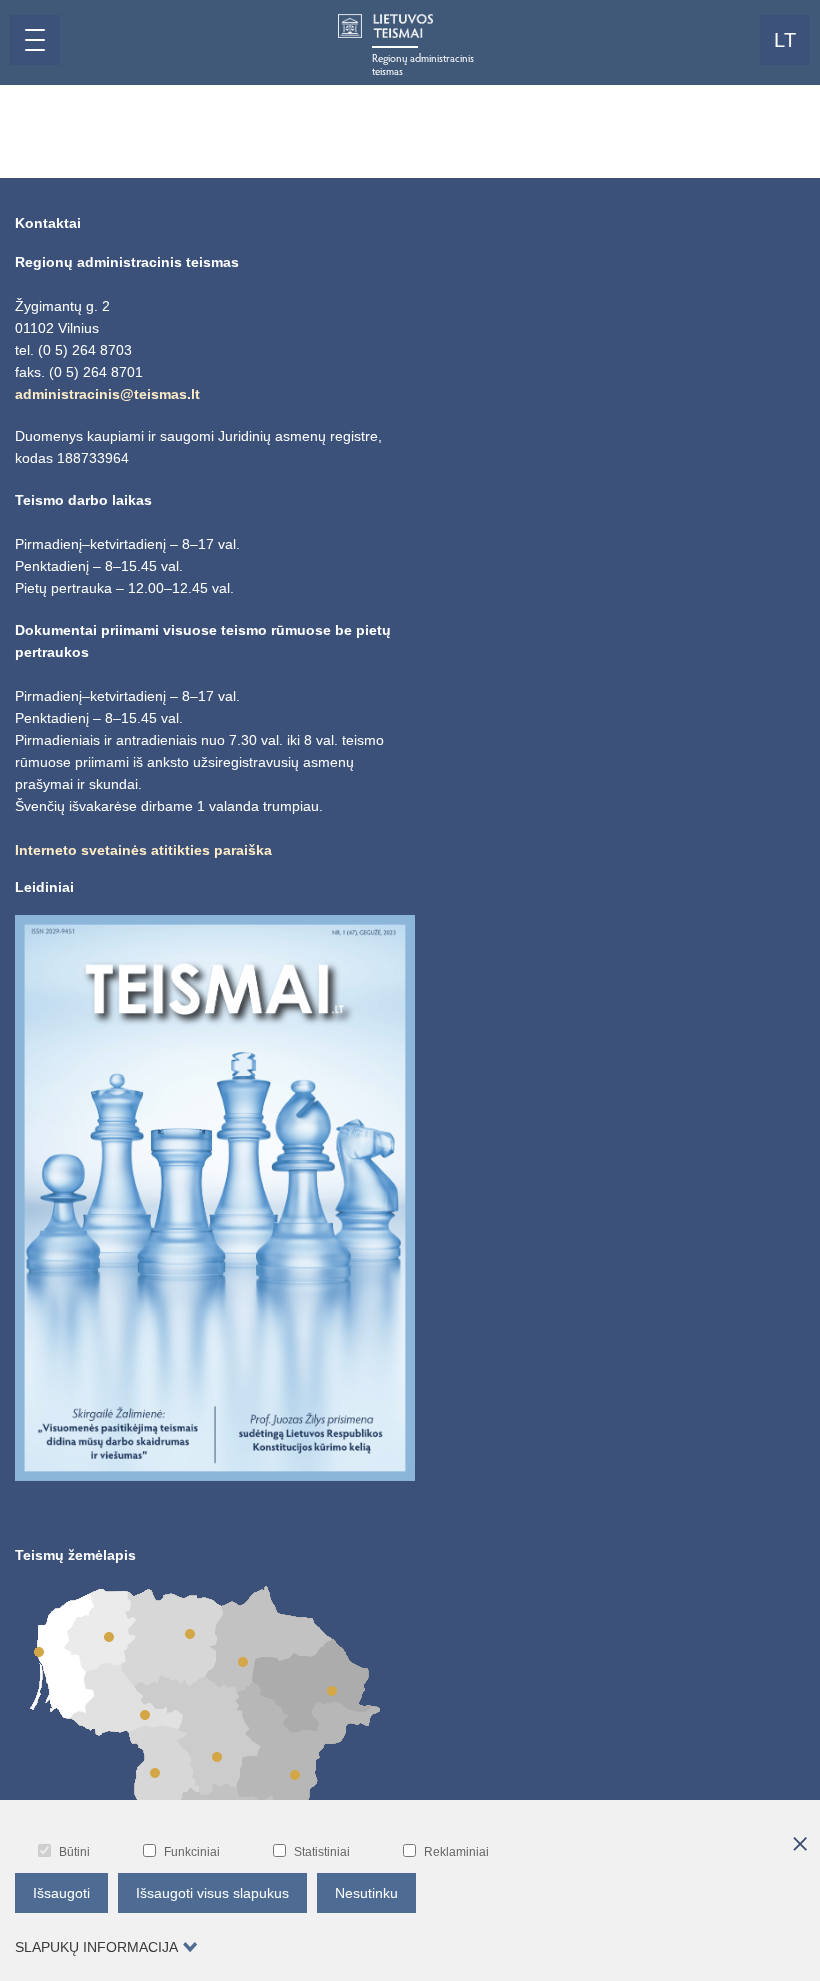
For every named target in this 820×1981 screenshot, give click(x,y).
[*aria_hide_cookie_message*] (800, 1845)
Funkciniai (192, 1852)
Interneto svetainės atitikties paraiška (143, 850)
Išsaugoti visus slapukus (212, 1893)
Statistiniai (322, 1852)
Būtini (74, 1852)
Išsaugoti (61, 1893)
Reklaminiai (456, 1852)
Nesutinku (366, 1893)
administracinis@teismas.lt (107, 394)
